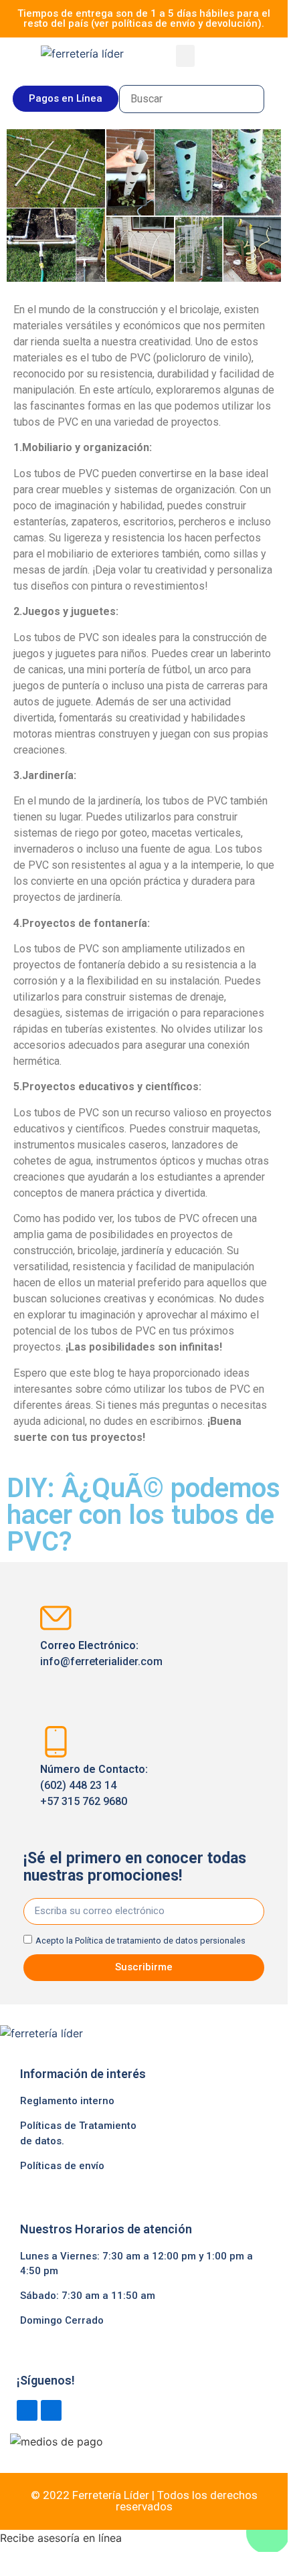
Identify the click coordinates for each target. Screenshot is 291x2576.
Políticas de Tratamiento (78, 2126)
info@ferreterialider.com (101, 1661)
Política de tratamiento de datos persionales (160, 1941)
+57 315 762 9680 (84, 1801)
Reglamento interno (67, 2101)
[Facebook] (27, 2410)
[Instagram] (51, 2410)
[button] (185, 56)
